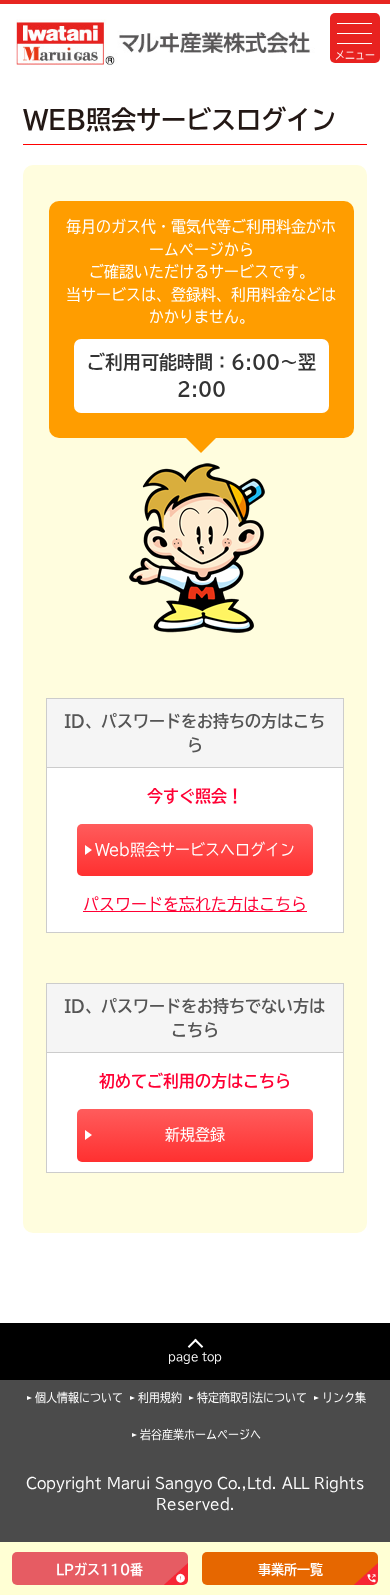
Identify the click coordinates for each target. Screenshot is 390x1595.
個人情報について (79, 1397)
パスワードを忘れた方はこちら (195, 904)
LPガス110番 (99, 1569)
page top (195, 1356)
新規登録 (195, 1134)
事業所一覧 (290, 1569)
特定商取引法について (252, 1397)
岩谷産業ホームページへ (200, 1434)
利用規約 (160, 1397)
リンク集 (344, 1397)
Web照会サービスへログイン (195, 849)
